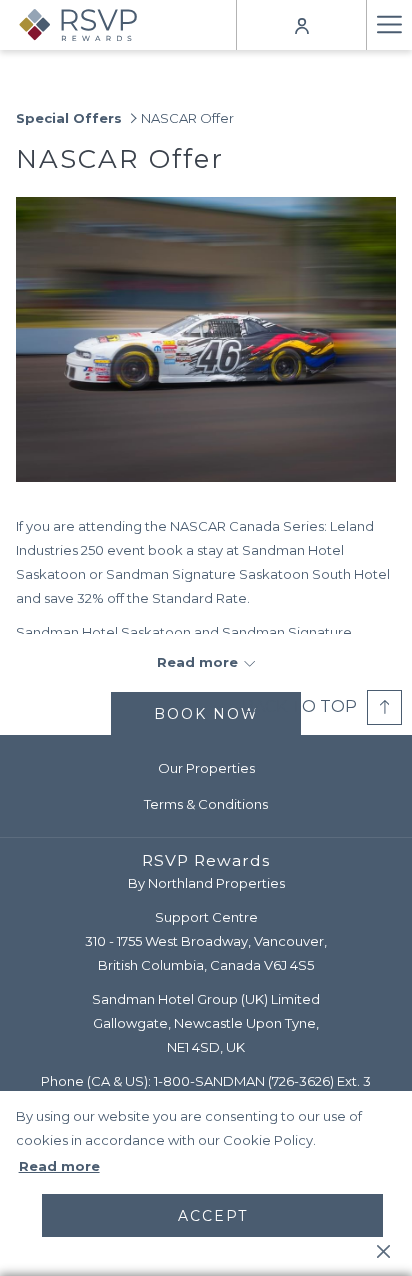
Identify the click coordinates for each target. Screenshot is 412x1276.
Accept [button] (213, 1216)
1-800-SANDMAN (209, 1081)
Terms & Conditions (206, 804)
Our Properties (206, 768)
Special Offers (69, 118)
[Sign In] (302, 24)
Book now (206, 714)
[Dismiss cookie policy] (383, 1250)
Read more (59, 1166)
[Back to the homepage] (91, 24)
